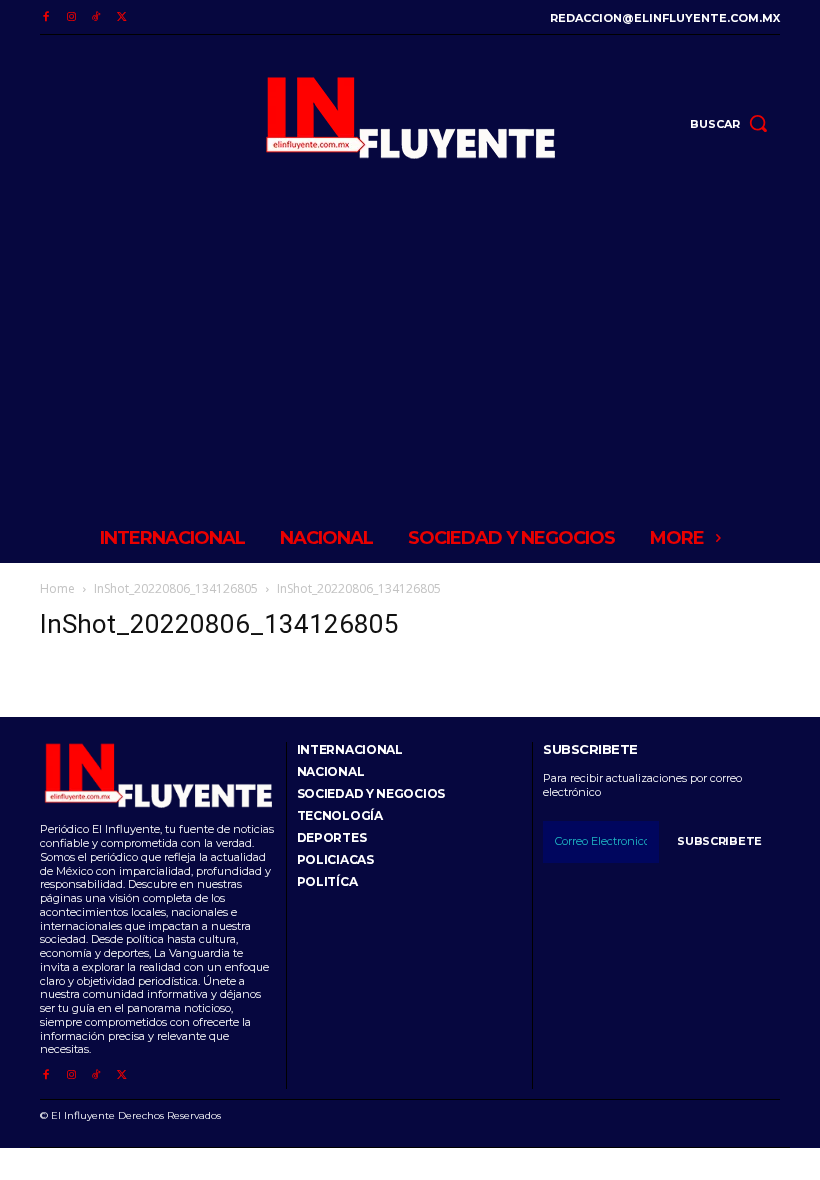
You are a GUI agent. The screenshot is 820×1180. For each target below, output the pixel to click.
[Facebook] (45, 17)
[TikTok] (96, 17)
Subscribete (719, 841)
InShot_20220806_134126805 (176, 588)
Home (57, 588)
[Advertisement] (410, 363)
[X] (121, 17)
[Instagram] (70, 17)
